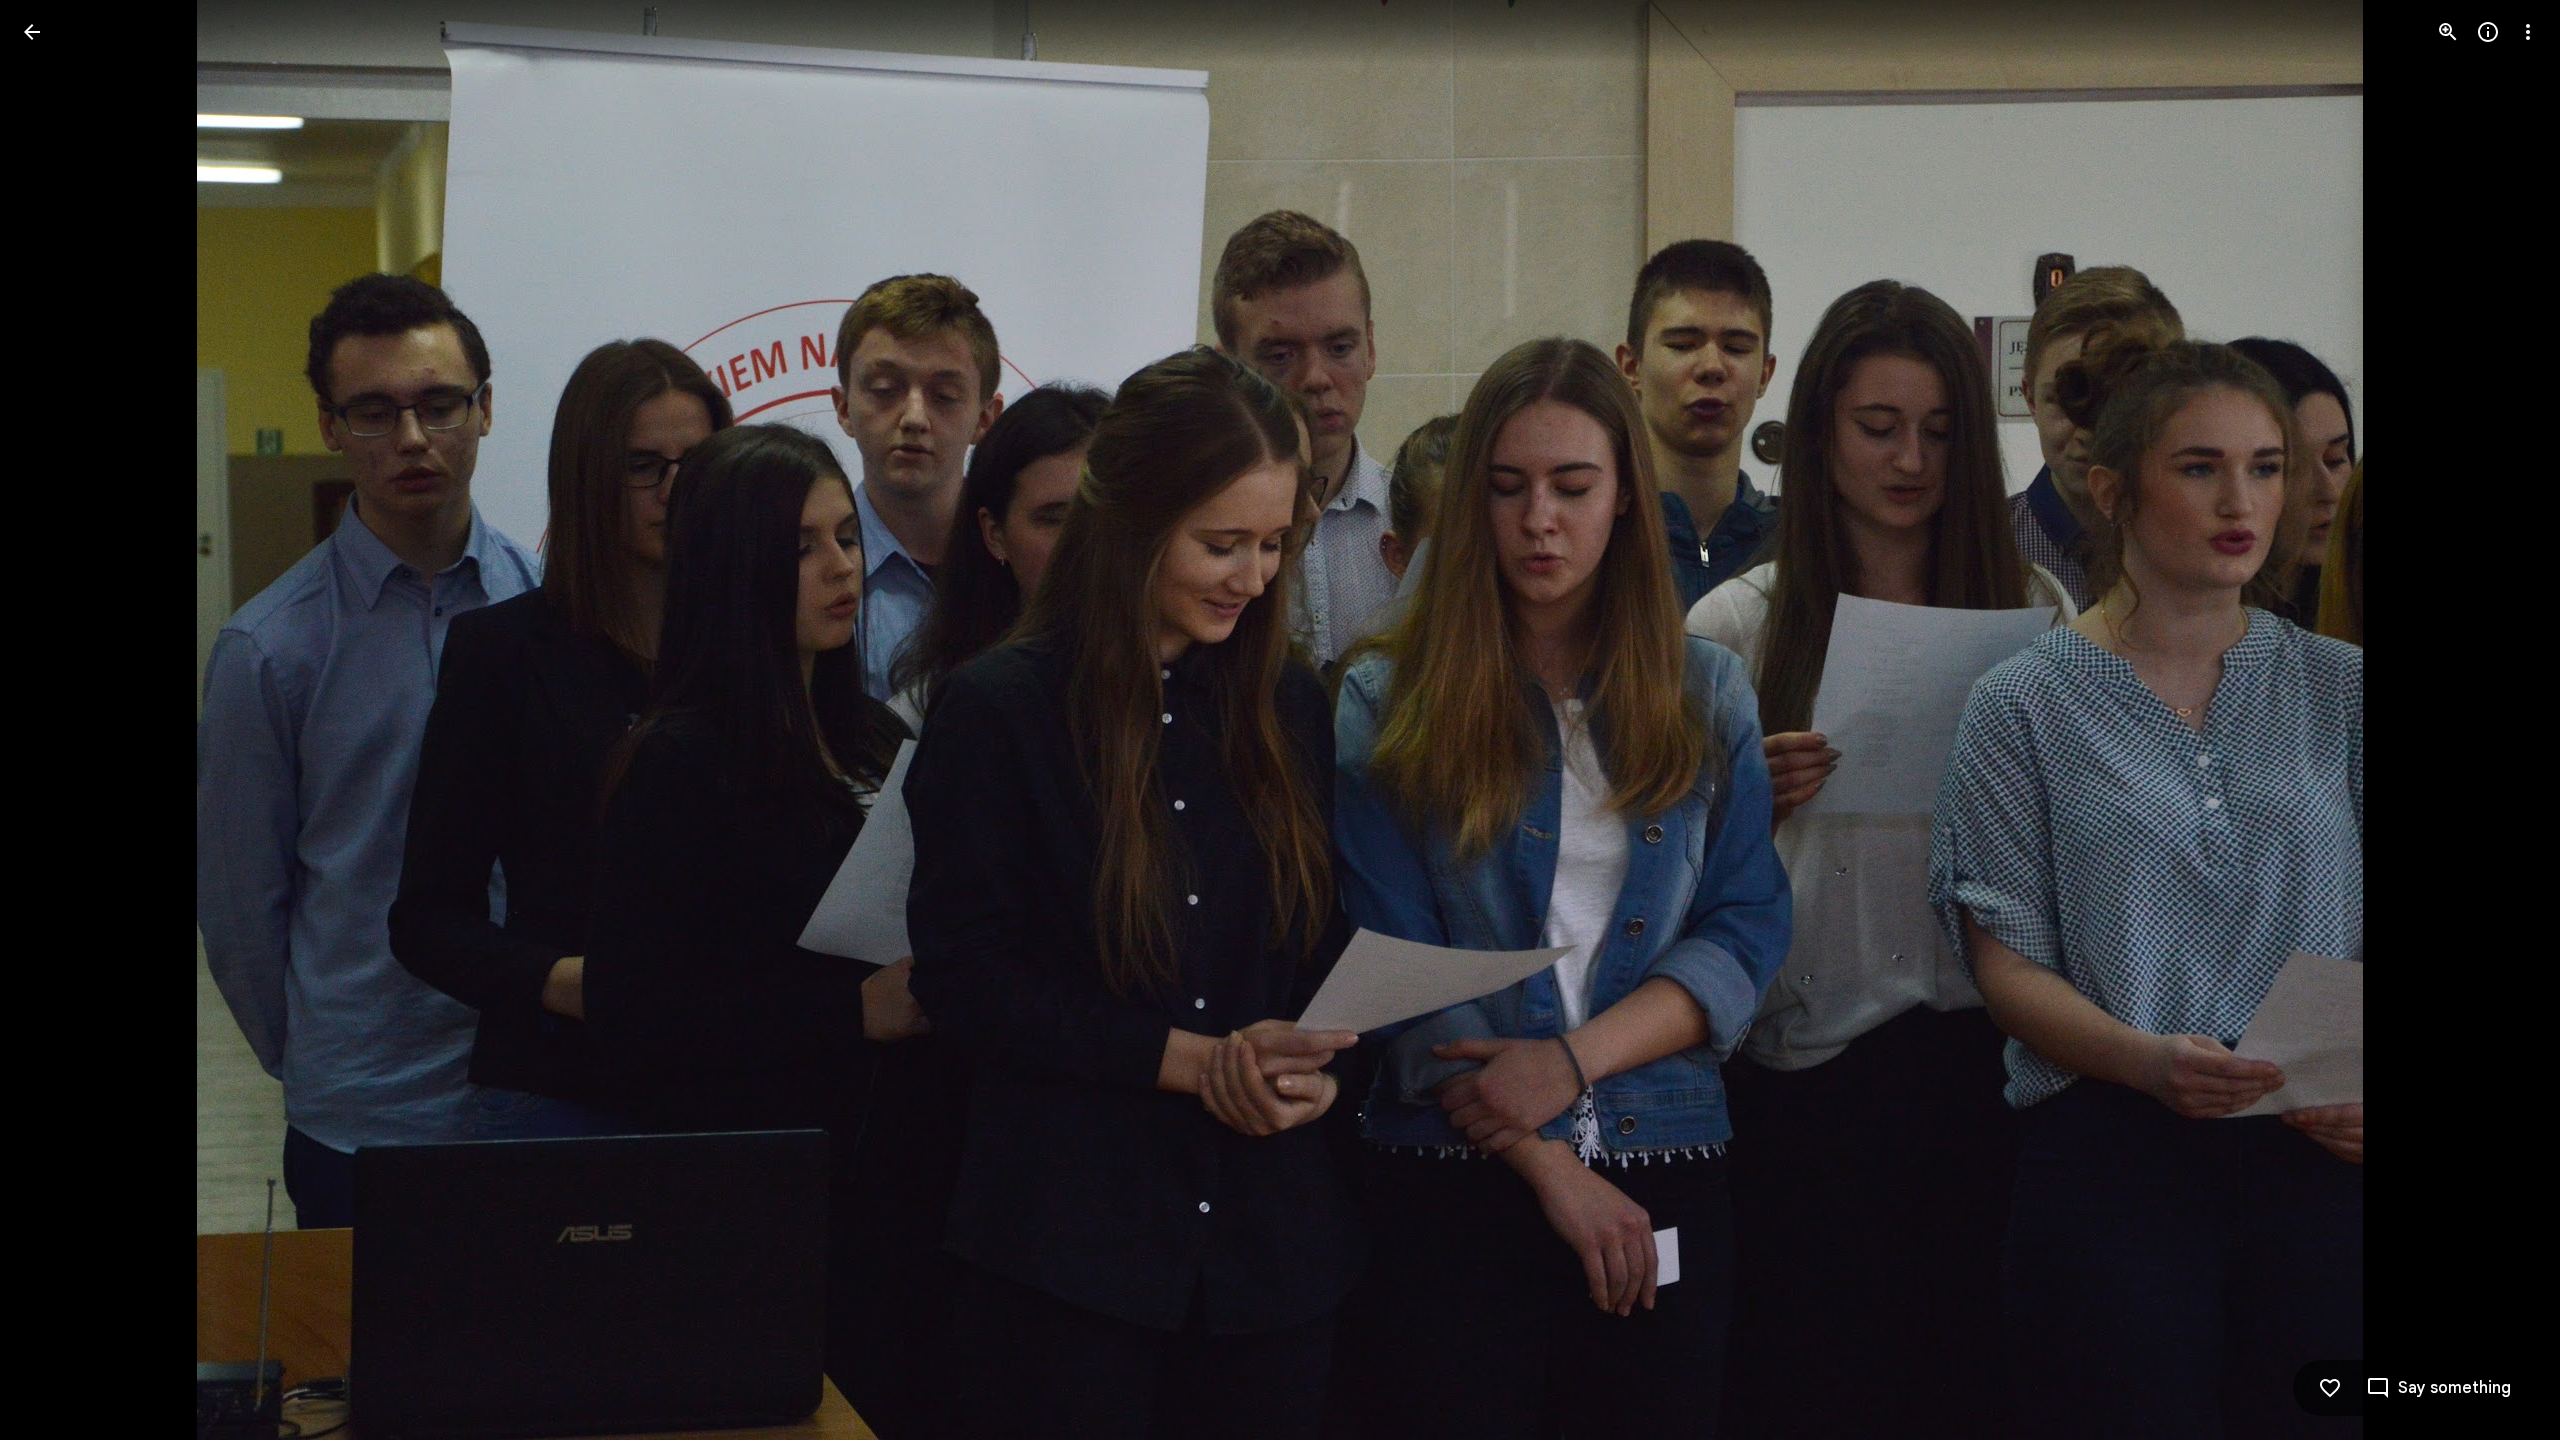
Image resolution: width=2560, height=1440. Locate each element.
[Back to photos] (32, 32)
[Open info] (2488, 32)
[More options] (2528, 32)
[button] (56, 720)
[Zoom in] (2448, 32)
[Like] (2330, 1388)
